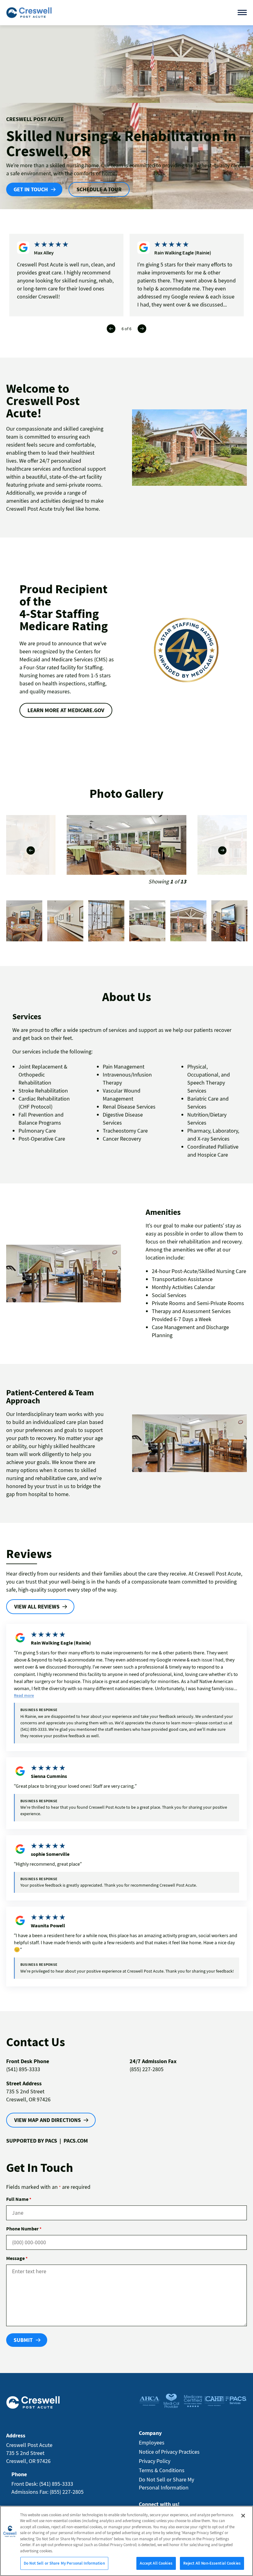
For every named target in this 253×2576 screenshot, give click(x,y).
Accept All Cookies (156, 2563)
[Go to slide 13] (106, 921)
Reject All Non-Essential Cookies (212, 2563)
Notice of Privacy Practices (169, 2452)
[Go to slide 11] (24, 921)
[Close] (243, 2516)
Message (17, 2258)
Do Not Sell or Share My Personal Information (64, 2563)
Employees (152, 2442)
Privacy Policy (155, 2461)
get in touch (31, 189)
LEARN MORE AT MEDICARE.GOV (66, 710)
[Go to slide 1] (147, 921)
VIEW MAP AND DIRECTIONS (48, 2120)
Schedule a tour (99, 189)
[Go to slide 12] (65, 921)
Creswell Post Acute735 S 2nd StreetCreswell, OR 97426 (29, 2453)
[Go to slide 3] (229, 921)
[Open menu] (242, 12)
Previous (31, 850)
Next (222, 850)
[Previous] (111, 329)
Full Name (19, 2199)
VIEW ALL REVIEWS (37, 1606)
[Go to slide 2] (188, 921)
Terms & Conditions (162, 2470)
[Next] (142, 329)
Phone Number (24, 2229)
